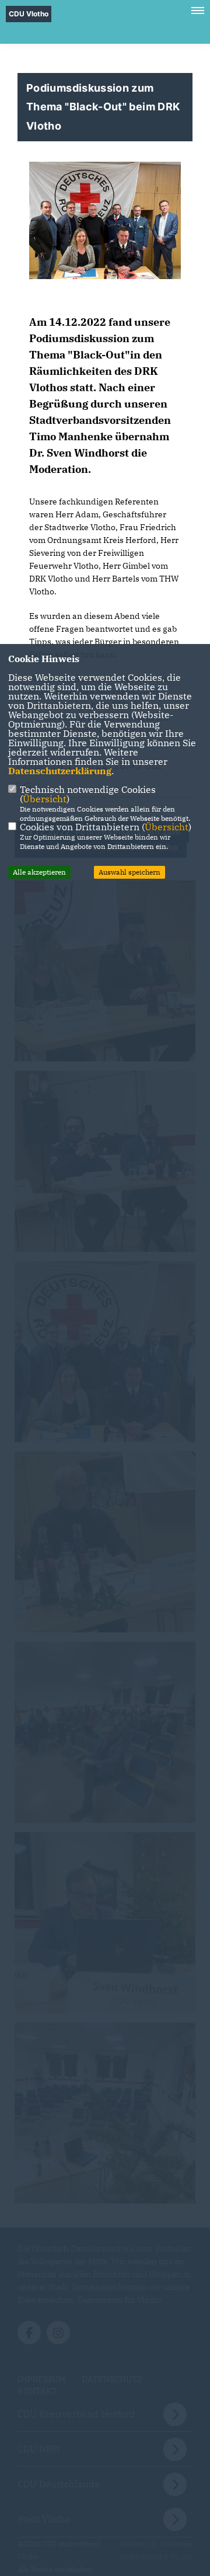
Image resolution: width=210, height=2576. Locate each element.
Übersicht (45, 799)
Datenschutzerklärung (60, 771)
